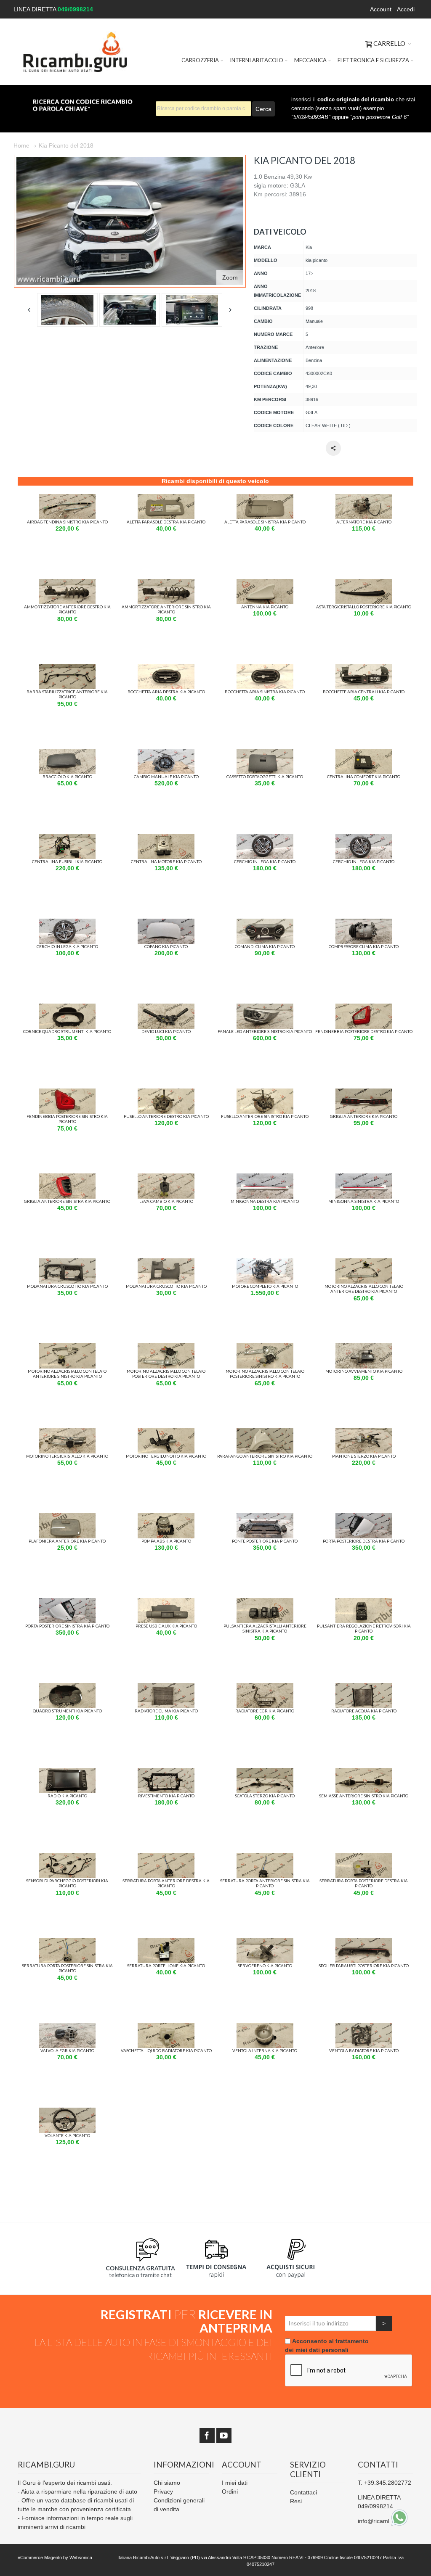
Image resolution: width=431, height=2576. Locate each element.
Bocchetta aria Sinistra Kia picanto (265, 692)
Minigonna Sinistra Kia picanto (364, 1201)
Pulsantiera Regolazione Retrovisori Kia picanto (364, 1628)
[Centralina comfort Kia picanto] (364, 753)
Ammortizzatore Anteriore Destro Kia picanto (67, 609)
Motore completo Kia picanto (265, 1286)
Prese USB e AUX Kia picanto (166, 1626)
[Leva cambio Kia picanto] (166, 1178)
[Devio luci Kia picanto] (166, 1008)
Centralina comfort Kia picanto (364, 777)
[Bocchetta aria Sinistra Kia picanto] (265, 668)
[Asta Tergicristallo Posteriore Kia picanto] (364, 583)
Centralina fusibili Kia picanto (67, 861)
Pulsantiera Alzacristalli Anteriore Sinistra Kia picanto (265, 1628)
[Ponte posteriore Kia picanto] (265, 1517)
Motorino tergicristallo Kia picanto (67, 1456)
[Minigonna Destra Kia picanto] (265, 1178)
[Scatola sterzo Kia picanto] (265, 1772)
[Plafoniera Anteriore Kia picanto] (67, 1517)
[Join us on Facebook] (207, 2436)
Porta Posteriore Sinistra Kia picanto (67, 1626)
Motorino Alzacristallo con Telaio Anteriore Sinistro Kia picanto (67, 1374)
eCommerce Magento (40, 2558)
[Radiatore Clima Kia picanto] (166, 1687)
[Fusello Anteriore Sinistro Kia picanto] (265, 1093)
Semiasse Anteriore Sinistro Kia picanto (364, 1796)
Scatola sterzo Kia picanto (265, 1796)
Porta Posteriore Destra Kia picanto (364, 1541)
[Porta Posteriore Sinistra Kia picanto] (67, 1602)
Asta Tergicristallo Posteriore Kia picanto (364, 607)
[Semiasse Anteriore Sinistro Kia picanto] (364, 1772)
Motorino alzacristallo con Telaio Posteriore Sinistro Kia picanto (265, 1374)
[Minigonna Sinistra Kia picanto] (364, 1178)
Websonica (81, 2558)
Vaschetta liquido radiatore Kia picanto (166, 2050)
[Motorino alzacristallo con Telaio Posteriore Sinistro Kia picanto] (265, 1347)
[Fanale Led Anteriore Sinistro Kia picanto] (265, 1008)
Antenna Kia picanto (265, 607)
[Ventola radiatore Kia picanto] (364, 2027)
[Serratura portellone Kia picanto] (166, 1942)
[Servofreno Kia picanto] (265, 1942)
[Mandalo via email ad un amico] (333, 448)
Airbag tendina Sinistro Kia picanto (67, 522)
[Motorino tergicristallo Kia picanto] (67, 1432)
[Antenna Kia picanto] (265, 583)
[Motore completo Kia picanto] (265, 1263)
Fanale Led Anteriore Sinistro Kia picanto (265, 1031)
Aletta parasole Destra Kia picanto (166, 522)
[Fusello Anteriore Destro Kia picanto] (166, 1093)
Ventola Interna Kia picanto (265, 2050)
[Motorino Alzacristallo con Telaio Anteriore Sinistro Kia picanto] (67, 1347)
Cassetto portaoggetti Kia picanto (265, 777)
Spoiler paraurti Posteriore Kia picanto (364, 1966)
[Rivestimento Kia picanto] (166, 1772)
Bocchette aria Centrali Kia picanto (364, 692)
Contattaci (303, 2492)
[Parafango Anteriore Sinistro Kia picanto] (265, 1432)
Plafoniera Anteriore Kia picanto (67, 1541)
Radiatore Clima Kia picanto (166, 1711)
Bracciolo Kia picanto (67, 777)
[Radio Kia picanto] (67, 1772)
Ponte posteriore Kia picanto (265, 1541)
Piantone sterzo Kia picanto (364, 1456)
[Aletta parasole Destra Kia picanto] (166, 498)
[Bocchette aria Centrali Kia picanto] (364, 668)
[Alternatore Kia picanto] (364, 498)
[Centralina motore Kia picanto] (166, 838)
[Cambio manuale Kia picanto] (166, 753)
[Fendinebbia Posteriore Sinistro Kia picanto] (67, 1093)
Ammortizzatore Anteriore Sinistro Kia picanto (166, 609)
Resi (296, 2501)
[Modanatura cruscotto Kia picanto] (67, 1263)
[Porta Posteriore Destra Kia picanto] (364, 1517)
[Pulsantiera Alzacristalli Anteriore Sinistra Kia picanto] (265, 1602)
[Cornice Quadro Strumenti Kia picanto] (67, 1008)
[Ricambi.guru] (75, 52)
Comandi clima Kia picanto (265, 946)
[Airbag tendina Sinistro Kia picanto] (67, 498)
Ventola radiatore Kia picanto (364, 2050)
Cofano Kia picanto (166, 946)
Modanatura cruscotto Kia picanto (67, 1286)
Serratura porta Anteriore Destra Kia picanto (166, 1883)
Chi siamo (167, 2483)
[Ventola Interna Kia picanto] (265, 2027)
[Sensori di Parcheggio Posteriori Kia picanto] (67, 1857)
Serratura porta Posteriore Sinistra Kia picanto (67, 1968)
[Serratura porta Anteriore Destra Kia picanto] (166, 1857)
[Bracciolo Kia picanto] (67, 753)
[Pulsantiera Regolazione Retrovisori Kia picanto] (364, 1602)
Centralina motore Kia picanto (166, 861)
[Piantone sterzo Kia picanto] (364, 1432)
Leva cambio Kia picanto (166, 1201)
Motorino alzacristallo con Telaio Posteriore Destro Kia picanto (166, 1374)
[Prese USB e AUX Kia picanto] (166, 1602)
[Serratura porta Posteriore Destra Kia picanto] (364, 1857)
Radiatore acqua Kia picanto (364, 1711)
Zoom (230, 277)
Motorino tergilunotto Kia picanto (166, 1456)
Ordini (230, 2491)
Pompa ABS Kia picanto (166, 1541)
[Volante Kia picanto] (67, 2112)
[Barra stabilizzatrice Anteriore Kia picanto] (67, 668)
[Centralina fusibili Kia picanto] (67, 838)
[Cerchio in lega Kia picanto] (265, 838)
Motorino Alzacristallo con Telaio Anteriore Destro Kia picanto (364, 1289)
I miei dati (235, 2483)
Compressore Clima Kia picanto (364, 946)
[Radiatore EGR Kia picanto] (265, 1687)
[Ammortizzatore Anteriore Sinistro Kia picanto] (166, 583)
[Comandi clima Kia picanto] (265, 923)
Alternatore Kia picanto (364, 522)
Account (381, 9)
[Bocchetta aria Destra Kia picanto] (166, 668)
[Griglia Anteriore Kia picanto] (364, 1093)
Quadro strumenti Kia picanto (67, 1711)
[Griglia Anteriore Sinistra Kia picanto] (67, 1178)
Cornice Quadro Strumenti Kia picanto (67, 1031)
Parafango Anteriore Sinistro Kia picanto (265, 1456)
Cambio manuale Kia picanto (166, 777)
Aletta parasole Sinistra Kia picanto (265, 522)
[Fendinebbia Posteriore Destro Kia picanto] (364, 1008)
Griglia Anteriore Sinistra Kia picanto (67, 1201)
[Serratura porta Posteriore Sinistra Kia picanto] (67, 1942)
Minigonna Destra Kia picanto (265, 1201)
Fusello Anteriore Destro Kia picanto (166, 1116)
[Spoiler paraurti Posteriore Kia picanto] (364, 1942)
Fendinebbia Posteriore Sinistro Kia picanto (67, 1119)
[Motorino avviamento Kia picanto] (364, 1347)
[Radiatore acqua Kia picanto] (364, 1687)
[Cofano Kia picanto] (166, 923)
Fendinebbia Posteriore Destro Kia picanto (364, 1031)
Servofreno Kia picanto (265, 1966)
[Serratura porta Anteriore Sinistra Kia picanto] (265, 1857)
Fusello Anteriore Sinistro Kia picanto (265, 1116)
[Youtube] (224, 2436)
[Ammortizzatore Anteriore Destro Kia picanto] (67, 583)
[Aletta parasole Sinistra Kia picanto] (265, 498)
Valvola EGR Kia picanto (67, 2050)
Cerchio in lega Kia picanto (265, 861)
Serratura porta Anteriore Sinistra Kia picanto (265, 1883)
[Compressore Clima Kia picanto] (364, 923)
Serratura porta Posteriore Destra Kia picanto (364, 1883)
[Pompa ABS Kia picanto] (166, 1517)
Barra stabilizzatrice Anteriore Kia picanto (67, 694)
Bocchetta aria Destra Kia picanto (166, 692)
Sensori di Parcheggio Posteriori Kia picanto (67, 1883)
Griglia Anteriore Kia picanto (364, 1116)
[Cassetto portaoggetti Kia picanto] (265, 753)
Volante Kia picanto (67, 2135)
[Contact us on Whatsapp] (399, 2518)
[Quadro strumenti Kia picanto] (67, 1687)
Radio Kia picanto (67, 1796)
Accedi (406, 9)
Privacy (163, 2491)
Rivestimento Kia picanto (166, 1796)
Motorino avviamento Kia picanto (364, 1371)
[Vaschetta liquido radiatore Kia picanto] (166, 2027)
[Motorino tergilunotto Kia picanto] (166, 1432)
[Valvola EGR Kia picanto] (67, 2027)
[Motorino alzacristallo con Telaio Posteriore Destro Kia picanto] (166, 1347)
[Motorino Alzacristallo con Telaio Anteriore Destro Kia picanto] (364, 1263)
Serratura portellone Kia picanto (166, 1966)
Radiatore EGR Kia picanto (265, 1711)
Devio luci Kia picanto (166, 1031)
